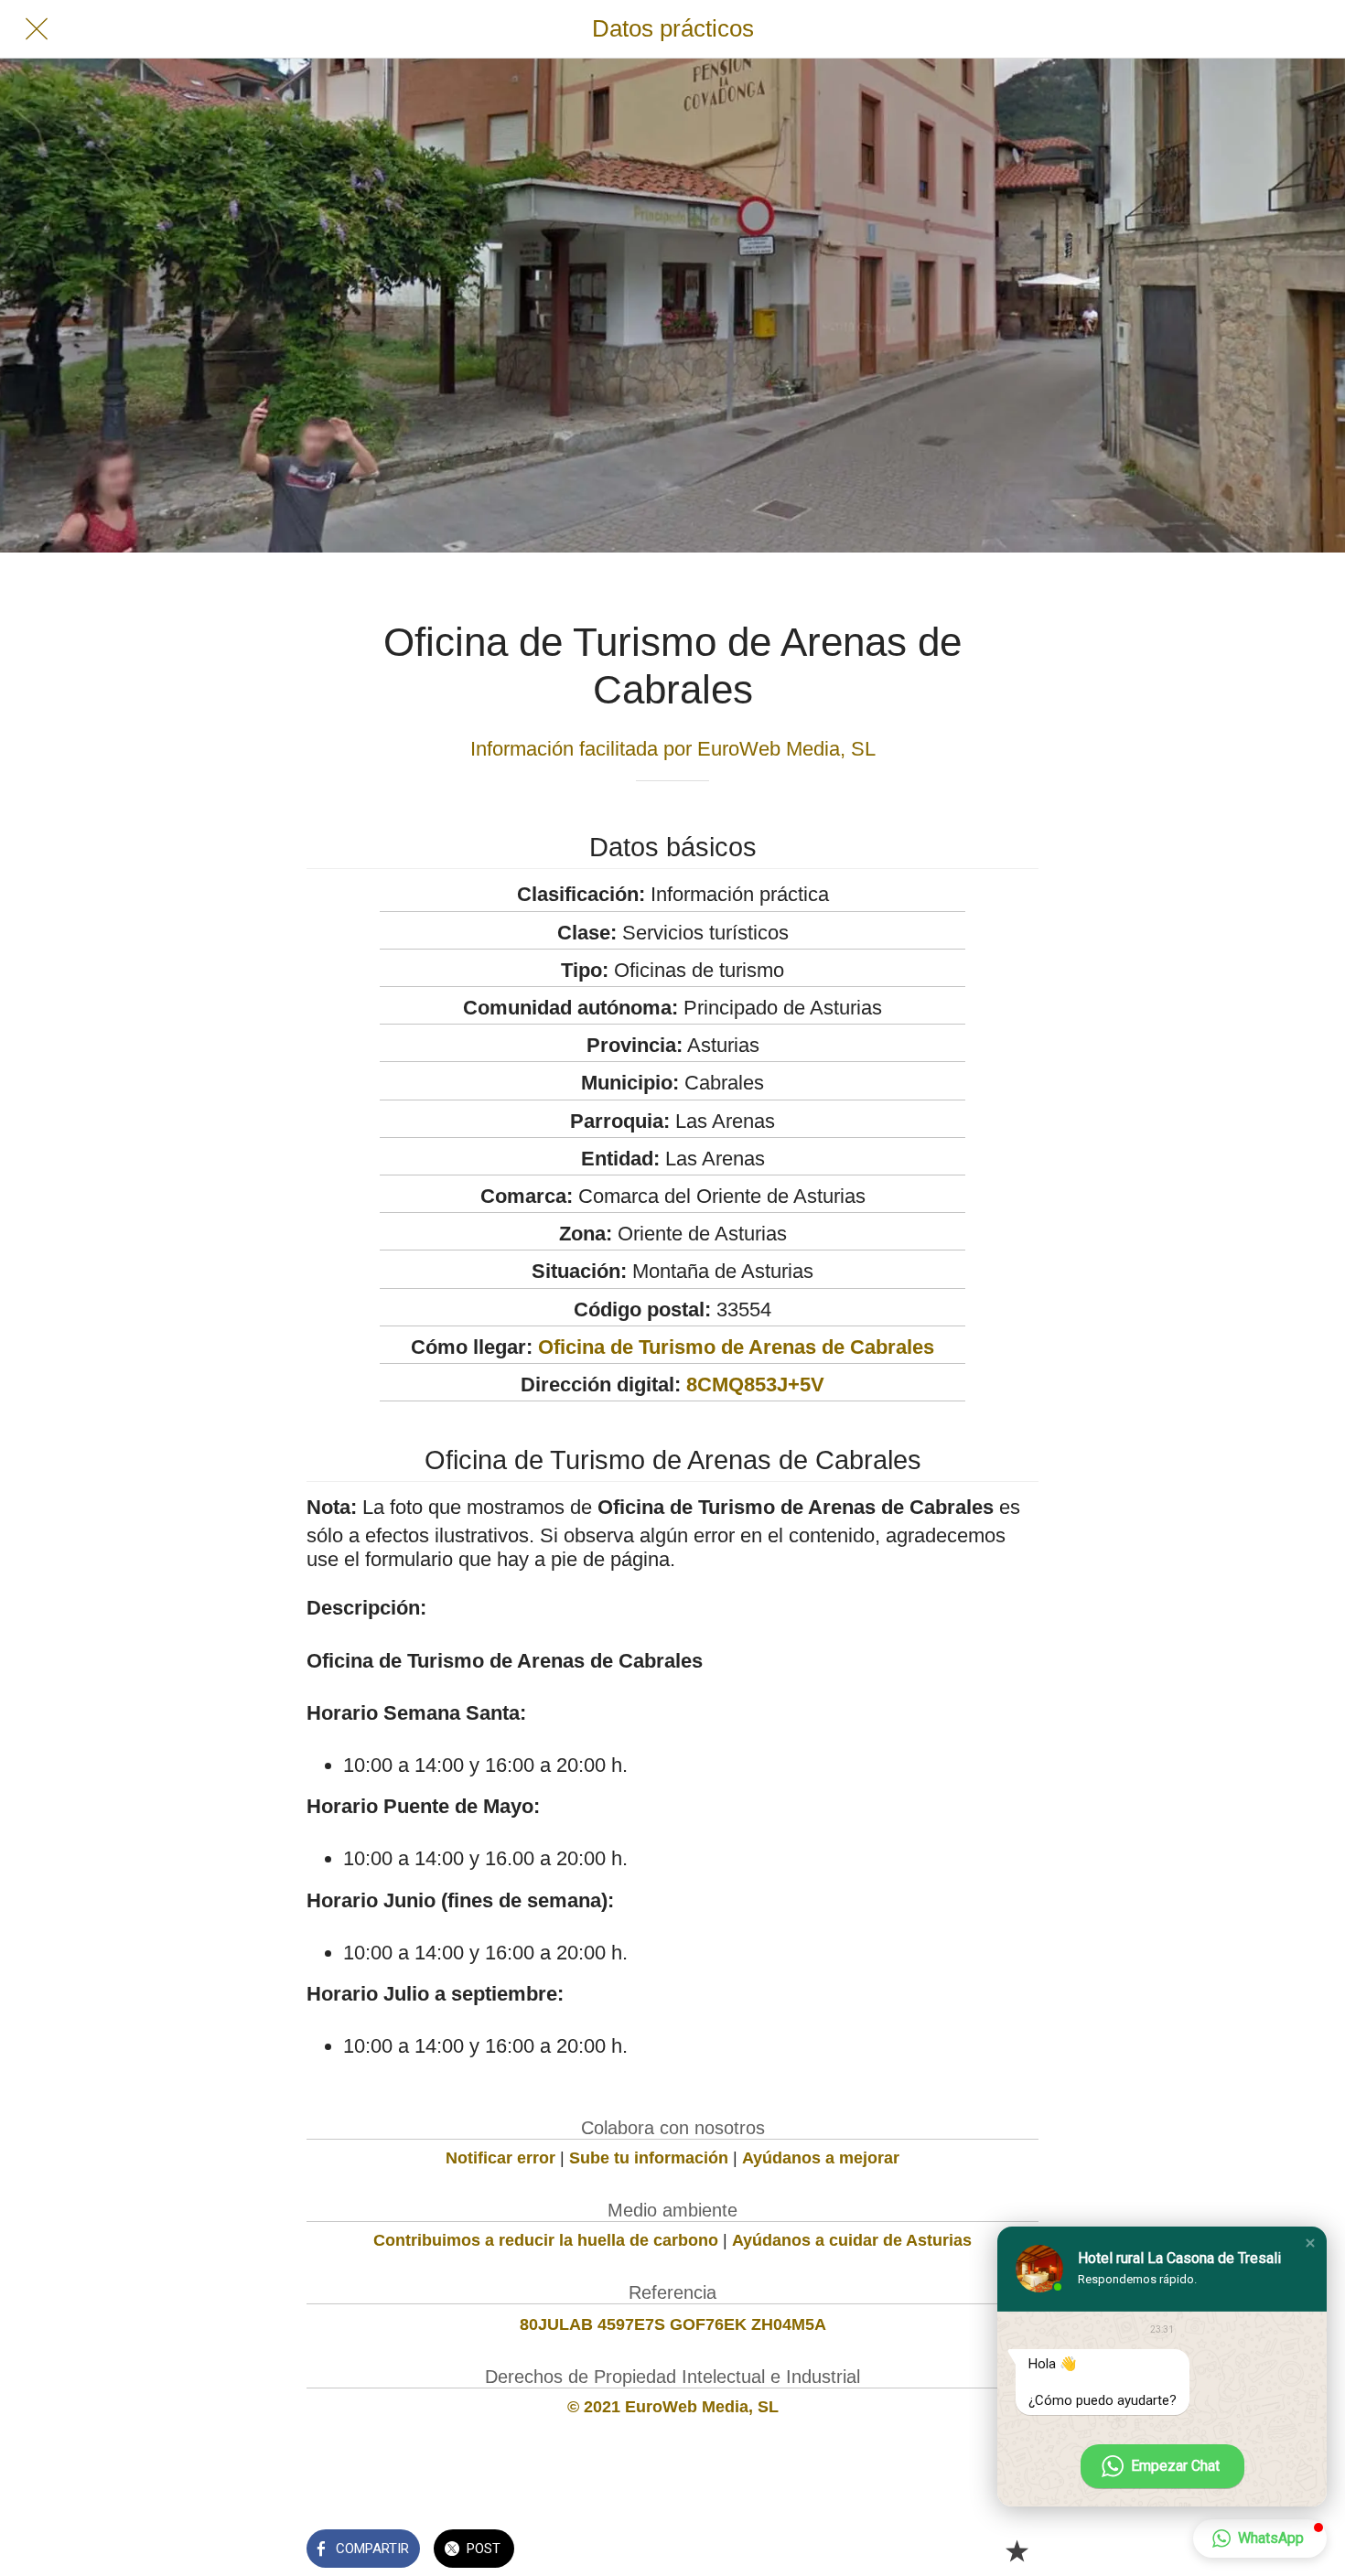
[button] (1310, 2243)
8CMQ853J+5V (755, 1385)
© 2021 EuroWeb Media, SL (673, 2407)
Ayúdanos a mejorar (821, 2158)
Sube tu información (649, 2158)
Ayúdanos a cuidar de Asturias (852, 2240)
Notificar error (500, 2158)
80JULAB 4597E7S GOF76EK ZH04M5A (673, 2324)
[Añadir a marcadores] (1017, 2550)
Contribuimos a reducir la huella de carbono (546, 2240)
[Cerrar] (37, 29)
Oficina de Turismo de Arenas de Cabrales (736, 1347)
